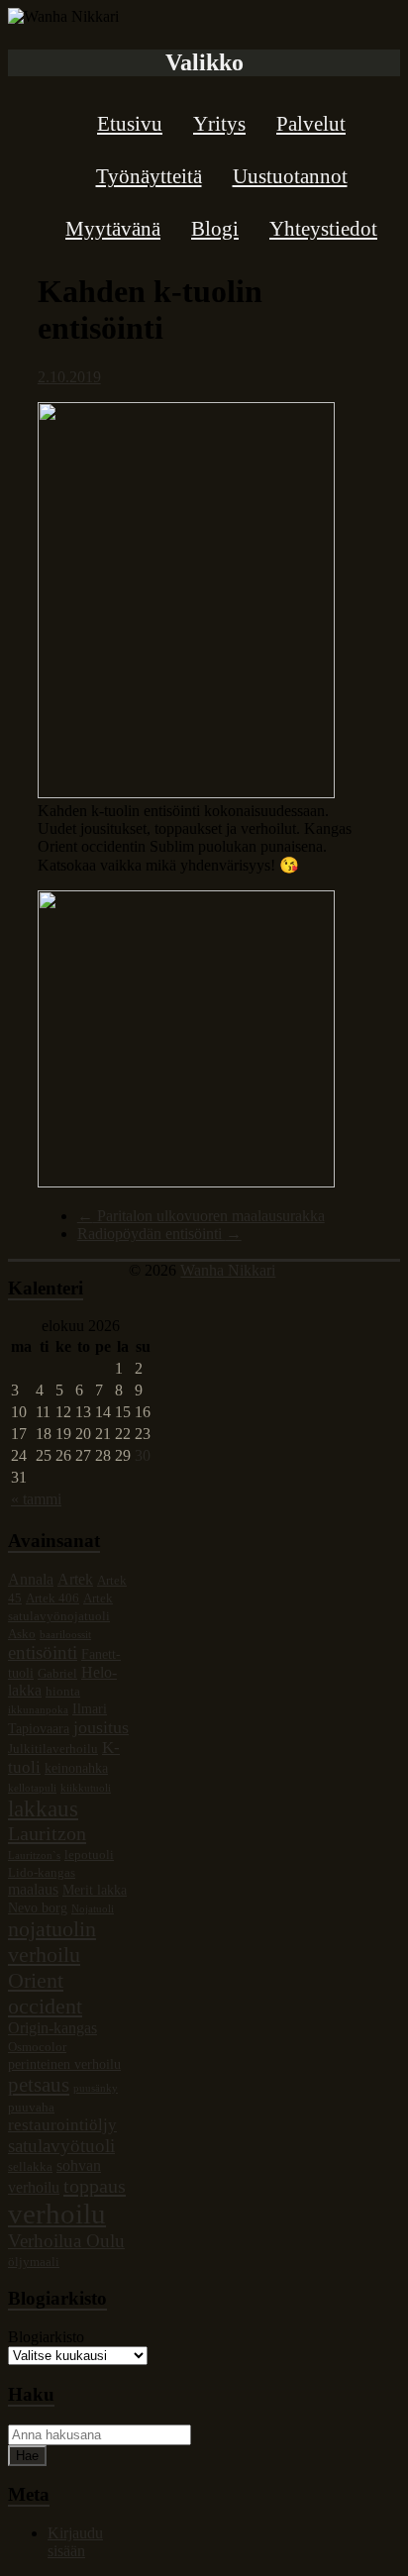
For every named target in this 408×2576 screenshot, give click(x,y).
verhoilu (57, 2214)
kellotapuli (32, 1788)
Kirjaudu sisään (75, 2542)
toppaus (95, 2186)
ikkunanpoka (38, 1710)
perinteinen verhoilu (64, 2064)
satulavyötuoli (61, 2146)
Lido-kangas (42, 1873)
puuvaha (31, 2108)
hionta (63, 1692)
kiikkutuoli (86, 1788)
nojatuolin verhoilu (52, 1942)
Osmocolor (37, 2047)
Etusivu (130, 124)
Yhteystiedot (323, 229)
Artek (75, 1579)
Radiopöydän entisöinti (159, 1234)
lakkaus (43, 1808)
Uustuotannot (290, 176)
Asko (22, 1634)
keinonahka (76, 1768)
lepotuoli (89, 1855)
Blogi (215, 229)
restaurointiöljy (62, 2125)
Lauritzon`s (34, 1855)
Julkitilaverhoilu (53, 1749)
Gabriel (57, 1674)
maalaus (33, 1889)
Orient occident (45, 1993)
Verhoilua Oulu (66, 2241)
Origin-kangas (52, 2028)
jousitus (101, 1727)
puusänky (96, 2088)
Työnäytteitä (149, 176)
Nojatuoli (93, 1909)
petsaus (39, 2085)
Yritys (219, 124)
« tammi (36, 1499)
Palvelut (311, 124)
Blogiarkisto (46, 2337)
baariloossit (65, 1635)
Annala (31, 1579)
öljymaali (34, 2262)
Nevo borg (38, 1907)
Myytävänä (113, 229)
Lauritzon (47, 1833)
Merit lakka (95, 1890)
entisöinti (43, 1652)
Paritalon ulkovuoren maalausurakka (201, 1216)
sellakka (30, 2167)
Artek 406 (52, 1598)
